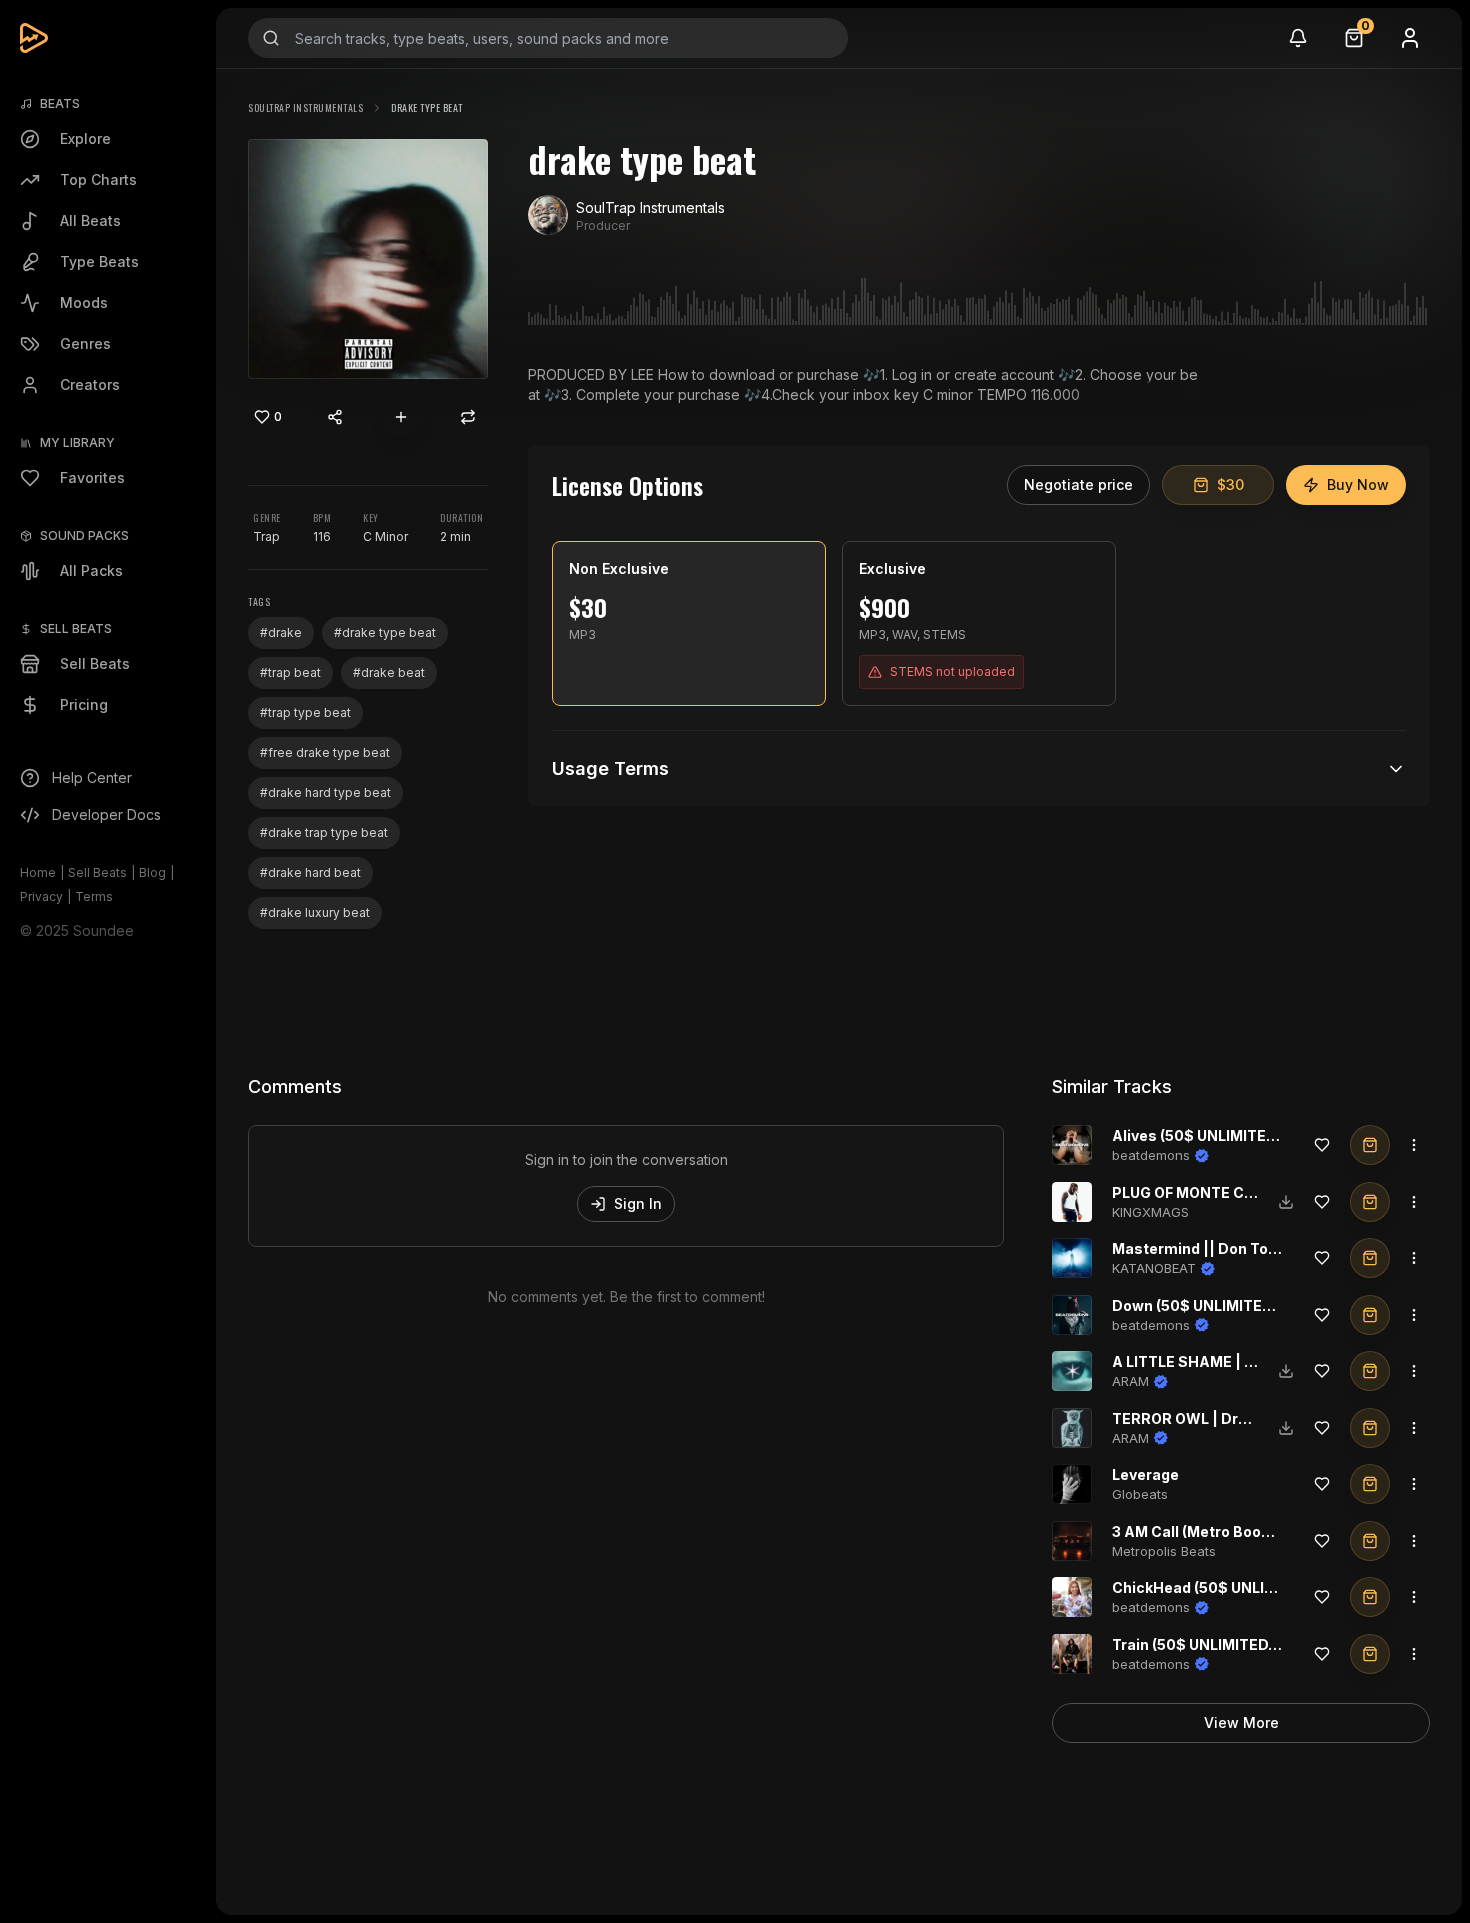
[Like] (1322, 1145)
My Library (77, 442)
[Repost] (468, 417)
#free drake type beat (325, 752)
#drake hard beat (310, 872)
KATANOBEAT (1154, 1268)
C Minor (385, 536)
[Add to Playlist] (401, 417)
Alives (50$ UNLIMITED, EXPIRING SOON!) (1260, 1135)
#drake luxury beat (315, 912)
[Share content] (335, 417)
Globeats (1140, 1494)
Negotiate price (1078, 484)
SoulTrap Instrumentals (305, 107)
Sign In (638, 1203)
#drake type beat (385, 632)
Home (38, 872)
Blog (152, 872)
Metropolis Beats (1164, 1551)
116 (322, 536)
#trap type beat (305, 712)
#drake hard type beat (325, 792)
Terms (94, 896)
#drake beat (389, 672)
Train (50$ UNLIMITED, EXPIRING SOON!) (1256, 1644)
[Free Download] (1286, 1202)
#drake (281, 632)
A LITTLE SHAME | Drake (1199, 1361)
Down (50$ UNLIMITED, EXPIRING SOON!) (1258, 1305)
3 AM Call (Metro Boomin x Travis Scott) (1253, 1531)
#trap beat (290, 672)
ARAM (1130, 1381)
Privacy (41, 896)
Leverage (1145, 1474)
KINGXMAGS (1150, 1212)
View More (1241, 1722)
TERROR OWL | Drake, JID (1204, 1418)
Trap (266, 536)
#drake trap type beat (324, 832)
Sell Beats (97, 872)
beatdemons (1151, 1155)
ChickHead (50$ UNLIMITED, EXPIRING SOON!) (1277, 1587)
